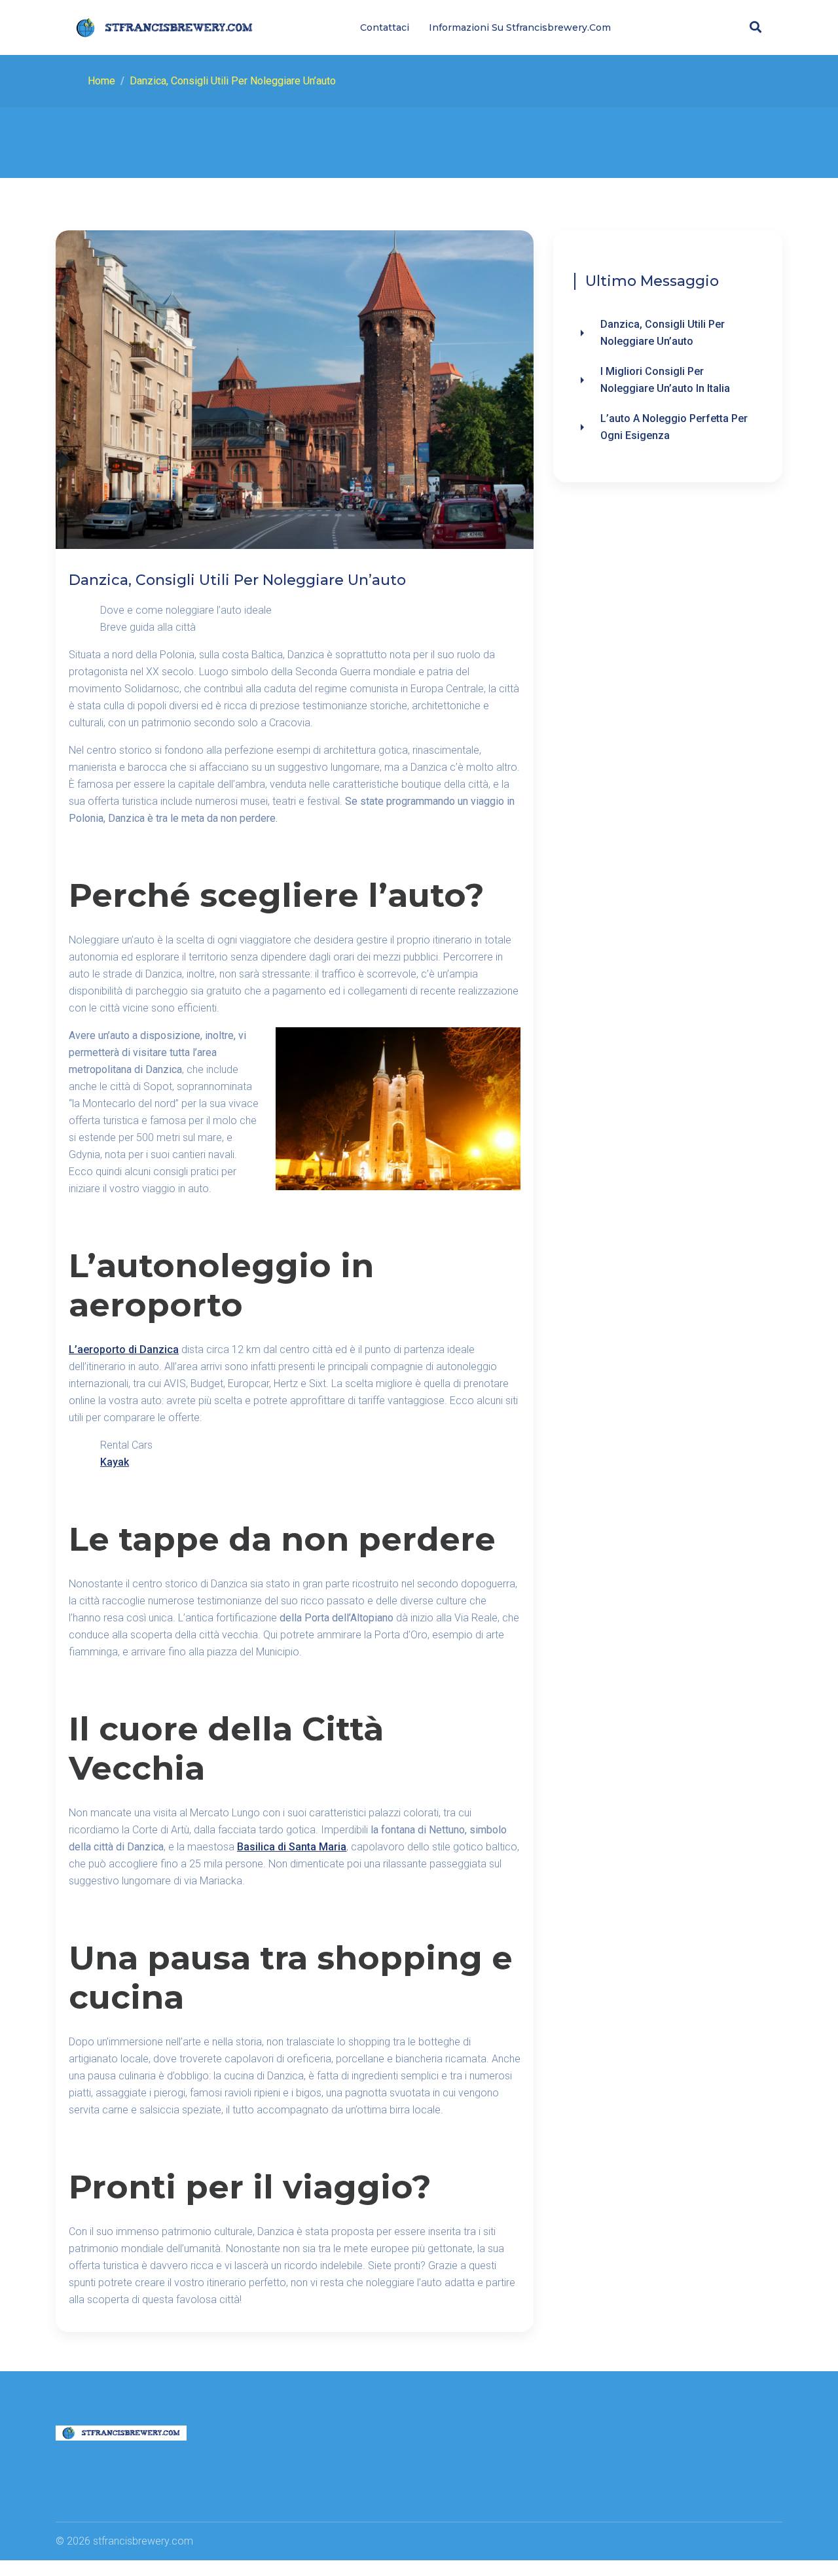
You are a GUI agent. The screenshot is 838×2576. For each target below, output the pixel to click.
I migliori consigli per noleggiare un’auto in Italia (665, 380)
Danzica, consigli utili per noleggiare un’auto (663, 333)
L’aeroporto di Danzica (124, 1350)
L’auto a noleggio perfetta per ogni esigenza (674, 427)
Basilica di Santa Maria (292, 1847)
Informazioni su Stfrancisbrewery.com (520, 27)
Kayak (115, 1462)
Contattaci (385, 27)
